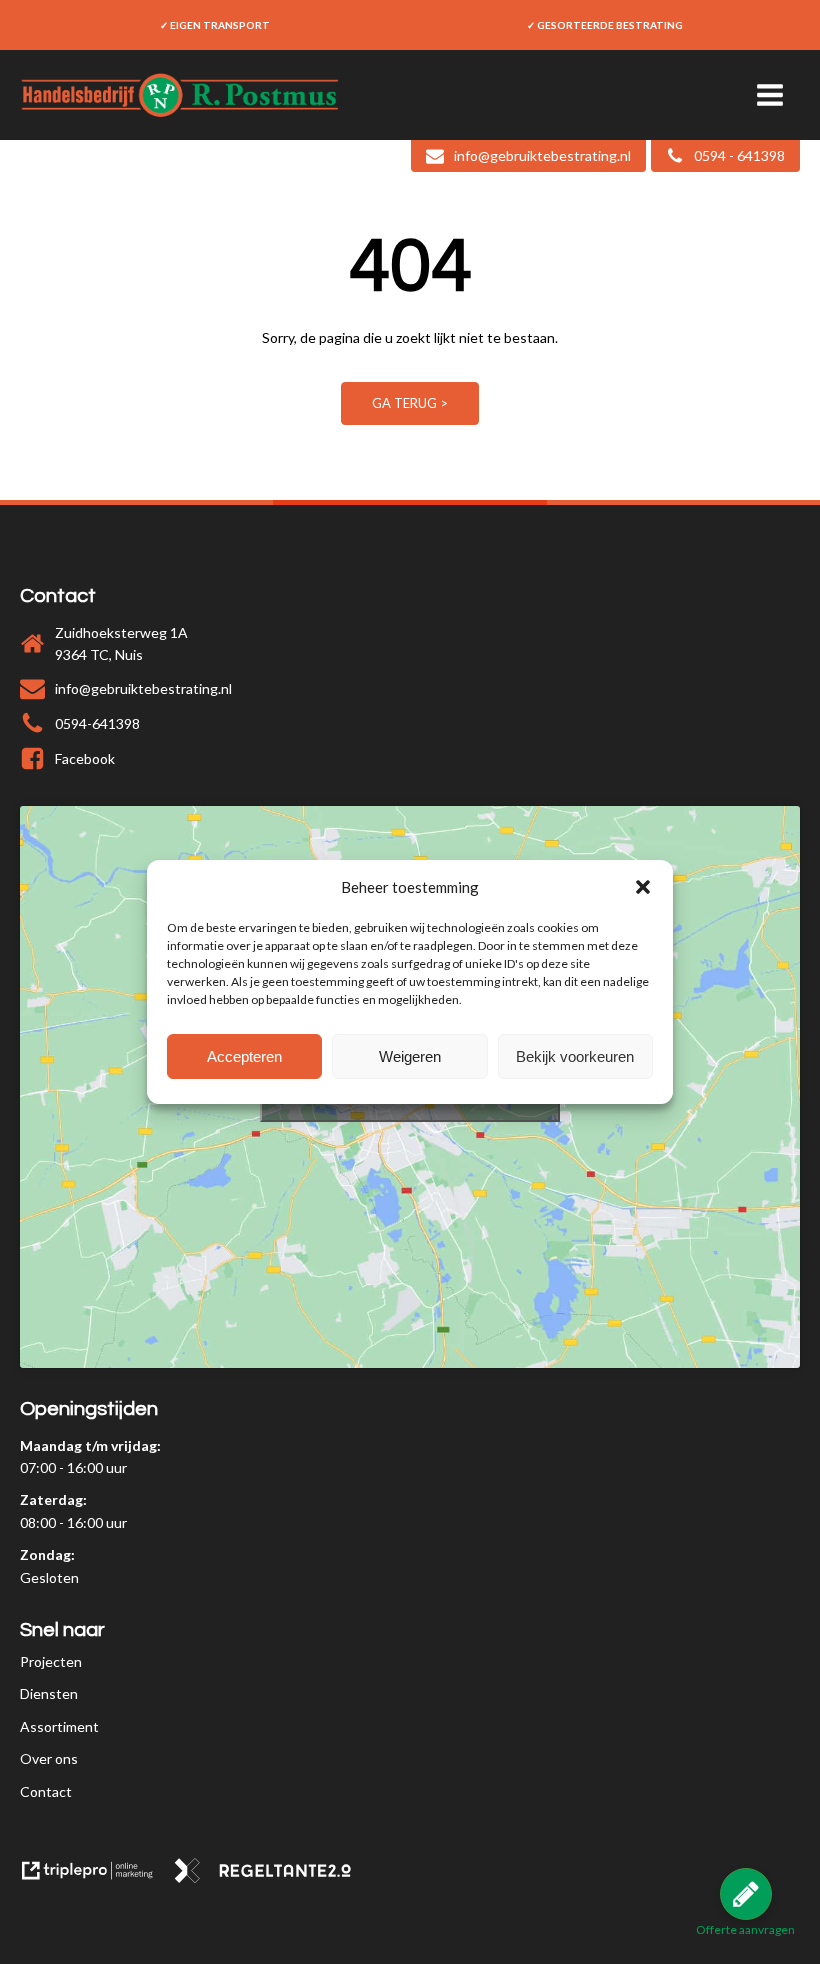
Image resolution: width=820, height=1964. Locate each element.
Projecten (51, 1661)
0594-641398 (97, 723)
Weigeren (410, 1056)
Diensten (49, 1693)
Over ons (49, 1758)
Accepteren (244, 1056)
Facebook (85, 758)
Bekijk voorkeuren (575, 1056)
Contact (46, 1791)
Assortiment (59, 1726)
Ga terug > (410, 403)
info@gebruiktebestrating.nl (143, 688)
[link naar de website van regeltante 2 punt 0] (270, 1877)
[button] (643, 887)
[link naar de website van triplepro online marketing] (96, 1877)
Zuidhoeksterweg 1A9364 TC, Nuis (121, 643)
